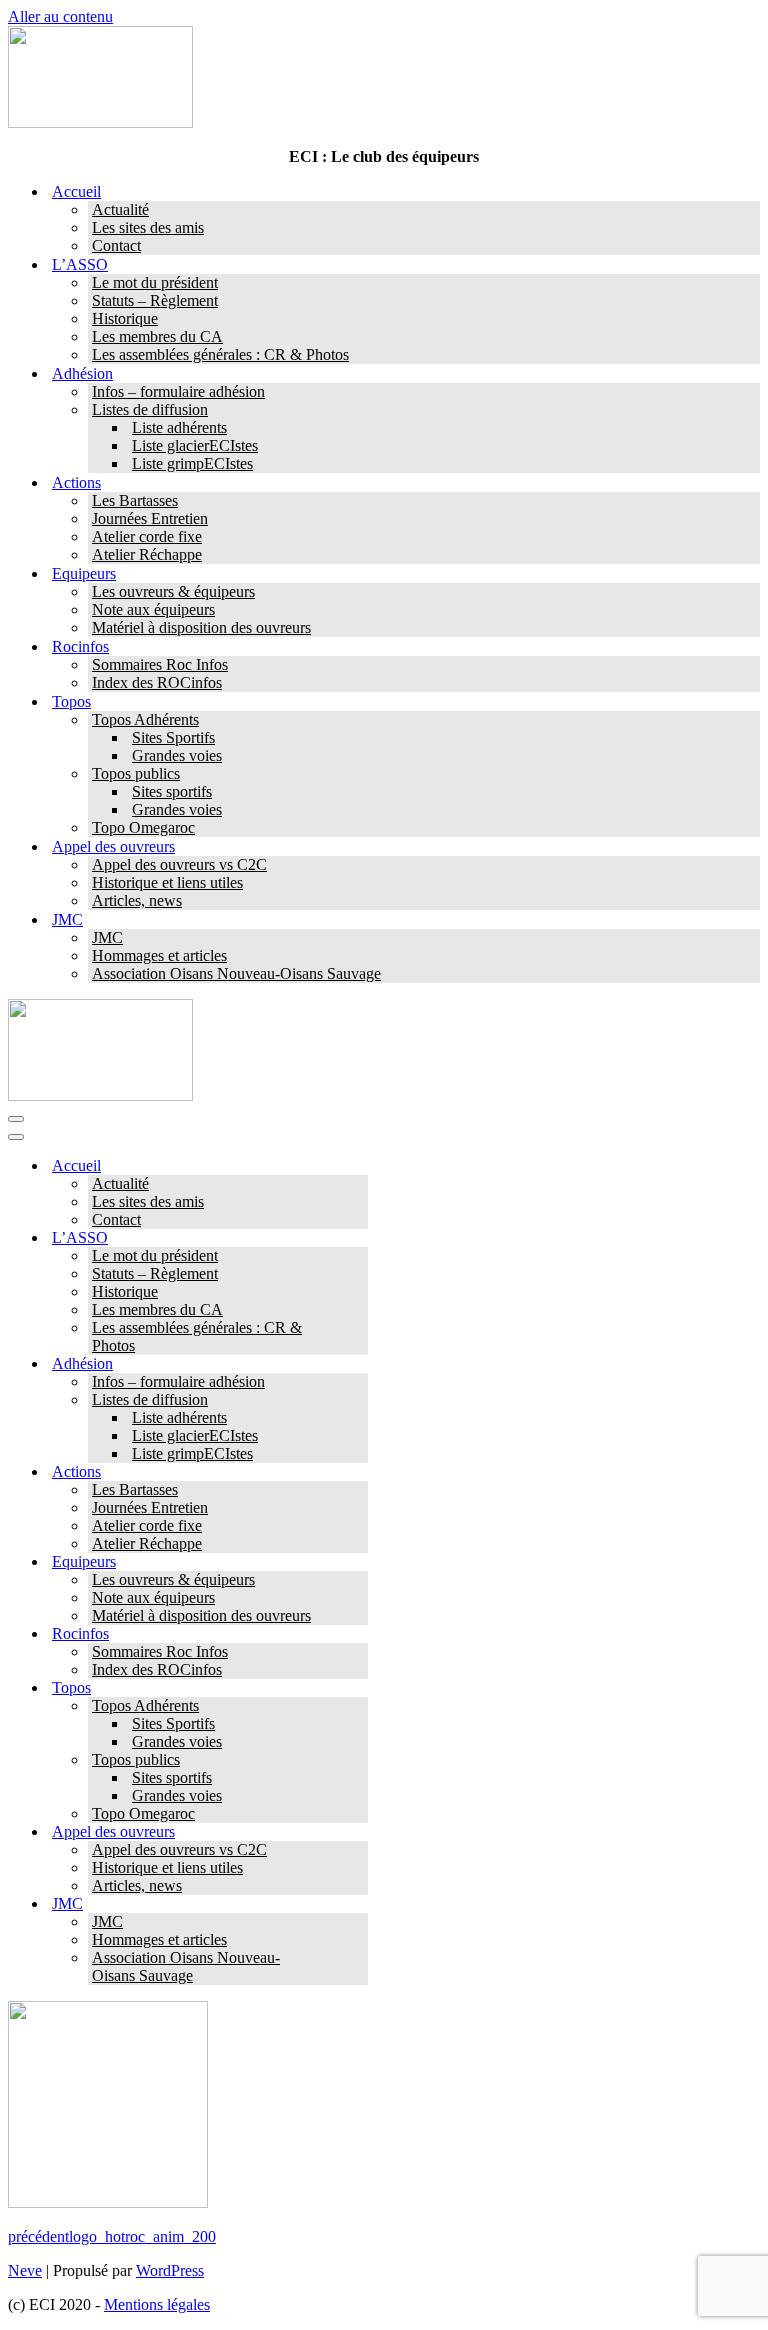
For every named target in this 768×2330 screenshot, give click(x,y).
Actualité (120, 209)
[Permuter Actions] (358, 1472)
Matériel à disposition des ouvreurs (201, 627)
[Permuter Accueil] (358, 1166)
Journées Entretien (150, 518)
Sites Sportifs (173, 737)
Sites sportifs (172, 791)
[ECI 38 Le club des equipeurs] (100, 122)
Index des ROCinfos (157, 682)
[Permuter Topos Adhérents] (358, 1706)
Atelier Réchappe (147, 554)
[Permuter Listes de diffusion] (358, 1400)
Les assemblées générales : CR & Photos (220, 354)
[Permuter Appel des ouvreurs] (358, 1832)
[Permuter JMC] (358, 1904)
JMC (107, 937)
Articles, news (137, 900)
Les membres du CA (157, 336)
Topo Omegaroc (143, 827)
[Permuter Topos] (358, 1688)
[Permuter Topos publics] (358, 1760)
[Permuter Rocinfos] (358, 1634)
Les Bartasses (135, 500)
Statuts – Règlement (155, 300)
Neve (25, 2270)
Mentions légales (157, 2304)
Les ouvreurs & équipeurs (173, 591)
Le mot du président (155, 282)
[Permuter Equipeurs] (358, 1562)
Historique (125, 318)
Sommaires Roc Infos (160, 664)
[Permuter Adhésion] (358, 1364)
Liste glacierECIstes (195, 445)
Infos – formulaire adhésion (178, 391)
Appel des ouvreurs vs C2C (179, 864)
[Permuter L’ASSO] (358, 1238)
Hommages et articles (159, 955)
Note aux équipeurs (153, 609)
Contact (116, 245)
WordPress (170, 2270)
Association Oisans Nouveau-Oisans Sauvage (236, 973)
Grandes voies (177, 755)
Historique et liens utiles (167, 882)
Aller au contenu (60, 16)
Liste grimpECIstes (192, 463)
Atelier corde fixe (147, 536)
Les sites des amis (148, 227)
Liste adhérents (179, 427)
